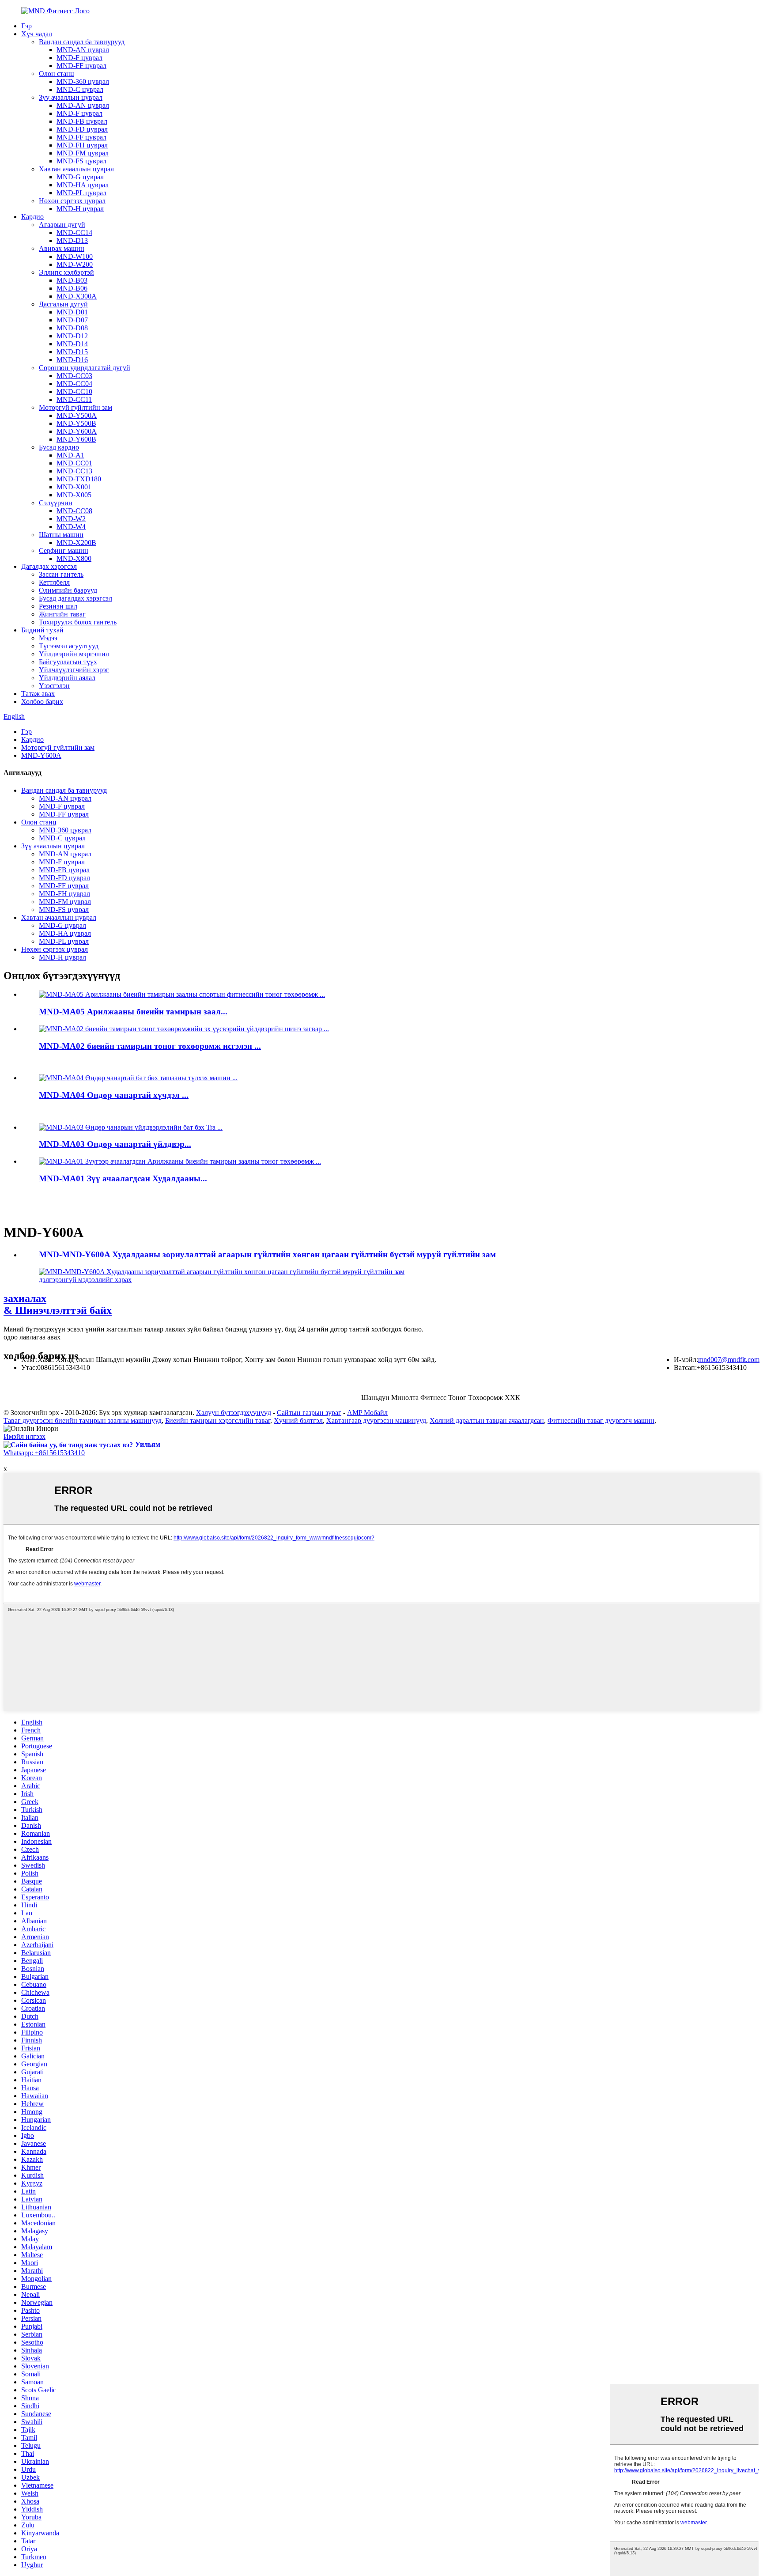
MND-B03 (72, 280)
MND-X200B (76, 543)
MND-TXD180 (79, 479)
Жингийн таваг (62, 614)
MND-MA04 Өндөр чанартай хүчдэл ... (114, 1095)
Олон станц (57, 74)
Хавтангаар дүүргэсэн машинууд (376, 1420)
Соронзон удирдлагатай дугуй (85, 368)
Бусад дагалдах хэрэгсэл (76, 598)
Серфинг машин (64, 550)
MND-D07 (72, 320)
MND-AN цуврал (83, 50)
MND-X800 (74, 558)
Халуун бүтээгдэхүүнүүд (234, 1413)
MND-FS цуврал (81, 161)
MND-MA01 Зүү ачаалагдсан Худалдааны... (123, 1178)
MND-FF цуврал (81, 66)
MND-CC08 (74, 511)
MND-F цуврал (79, 58)
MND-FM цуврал (83, 153)
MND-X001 (74, 487)
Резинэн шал (58, 606)
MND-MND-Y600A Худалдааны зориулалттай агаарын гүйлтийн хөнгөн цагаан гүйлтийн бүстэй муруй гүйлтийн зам (267, 1254)
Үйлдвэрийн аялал (67, 678)
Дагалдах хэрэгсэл (49, 566)
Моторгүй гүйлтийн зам (76, 407)
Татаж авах (38, 694)
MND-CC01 (74, 463)
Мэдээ (48, 638)
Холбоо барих (42, 702)
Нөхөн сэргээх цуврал (72, 201)
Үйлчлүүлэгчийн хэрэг (74, 670)
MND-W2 (71, 519)
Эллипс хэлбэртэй (66, 272)
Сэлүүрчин (56, 503)
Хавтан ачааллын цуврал (76, 169)
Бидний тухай (42, 630)
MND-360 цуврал (83, 81)
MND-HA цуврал (83, 185)
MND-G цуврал (80, 177)
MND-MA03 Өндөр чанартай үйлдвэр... (115, 1144)
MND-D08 (72, 328)
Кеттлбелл (54, 582)
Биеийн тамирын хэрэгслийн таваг (218, 1420)
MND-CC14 (74, 233)
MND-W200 (75, 264)
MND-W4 (71, 527)
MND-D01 (72, 312)
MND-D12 (72, 336)
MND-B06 (72, 288)
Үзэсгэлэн (54, 686)
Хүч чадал (37, 34)
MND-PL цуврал (81, 193)
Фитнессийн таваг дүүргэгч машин (601, 1420)
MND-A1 (70, 455)
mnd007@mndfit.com (729, 1360)
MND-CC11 (74, 399)
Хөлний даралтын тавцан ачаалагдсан (487, 1420)
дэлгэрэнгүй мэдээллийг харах (85, 1280)
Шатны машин (61, 535)
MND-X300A (77, 296)
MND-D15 (72, 352)
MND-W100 (75, 256)
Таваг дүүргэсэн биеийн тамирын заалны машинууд (83, 1420)
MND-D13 (72, 240)
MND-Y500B (76, 423)
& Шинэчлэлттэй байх (58, 1304)
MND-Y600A (77, 431)
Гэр (26, 26)
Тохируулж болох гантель (78, 622)
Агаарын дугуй (62, 225)
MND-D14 (72, 344)
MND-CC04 (74, 384)
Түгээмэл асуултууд (69, 646)
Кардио (32, 217)
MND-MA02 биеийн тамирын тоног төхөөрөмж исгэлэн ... (150, 1046)
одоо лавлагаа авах (32, 1337)
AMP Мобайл (367, 1413)
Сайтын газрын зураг (309, 1413)
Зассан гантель (61, 574)
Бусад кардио (59, 447)
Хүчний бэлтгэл (298, 1420)
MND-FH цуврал (82, 145)
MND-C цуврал (80, 89)
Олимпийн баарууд (68, 590)
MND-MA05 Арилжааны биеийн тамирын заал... (133, 1012)
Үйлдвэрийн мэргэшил (74, 654)
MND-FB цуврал (82, 121)
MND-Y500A (77, 415)
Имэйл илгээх (25, 1436)
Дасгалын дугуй (63, 304)
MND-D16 (72, 360)
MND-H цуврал (80, 209)
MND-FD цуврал (82, 129)
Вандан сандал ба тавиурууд (82, 42)
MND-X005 (74, 495)
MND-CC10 (74, 392)
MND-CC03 (74, 376)
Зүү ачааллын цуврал (71, 97)
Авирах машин (62, 248)
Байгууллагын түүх (68, 662)
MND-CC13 (74, 471)
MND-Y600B (76, 439)
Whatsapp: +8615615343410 (44, 1453)
